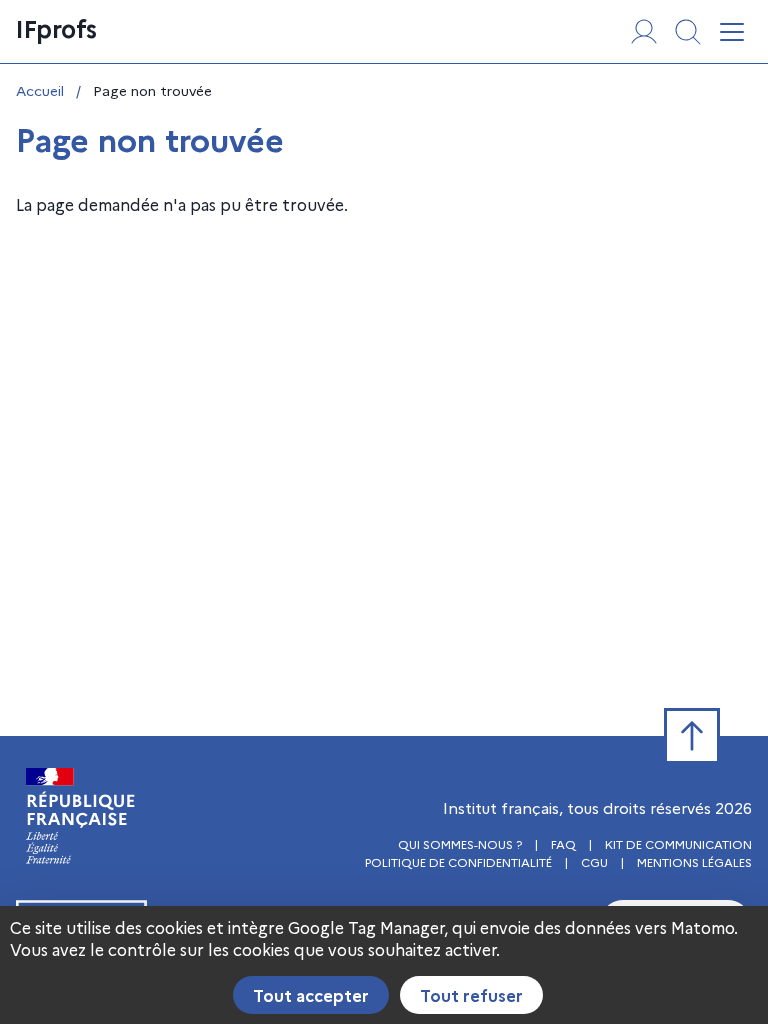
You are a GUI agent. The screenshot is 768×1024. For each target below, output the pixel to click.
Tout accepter (311, 995)
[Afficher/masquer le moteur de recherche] (688, 32)
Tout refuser (471, 995)
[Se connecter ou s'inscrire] (644, 32)
